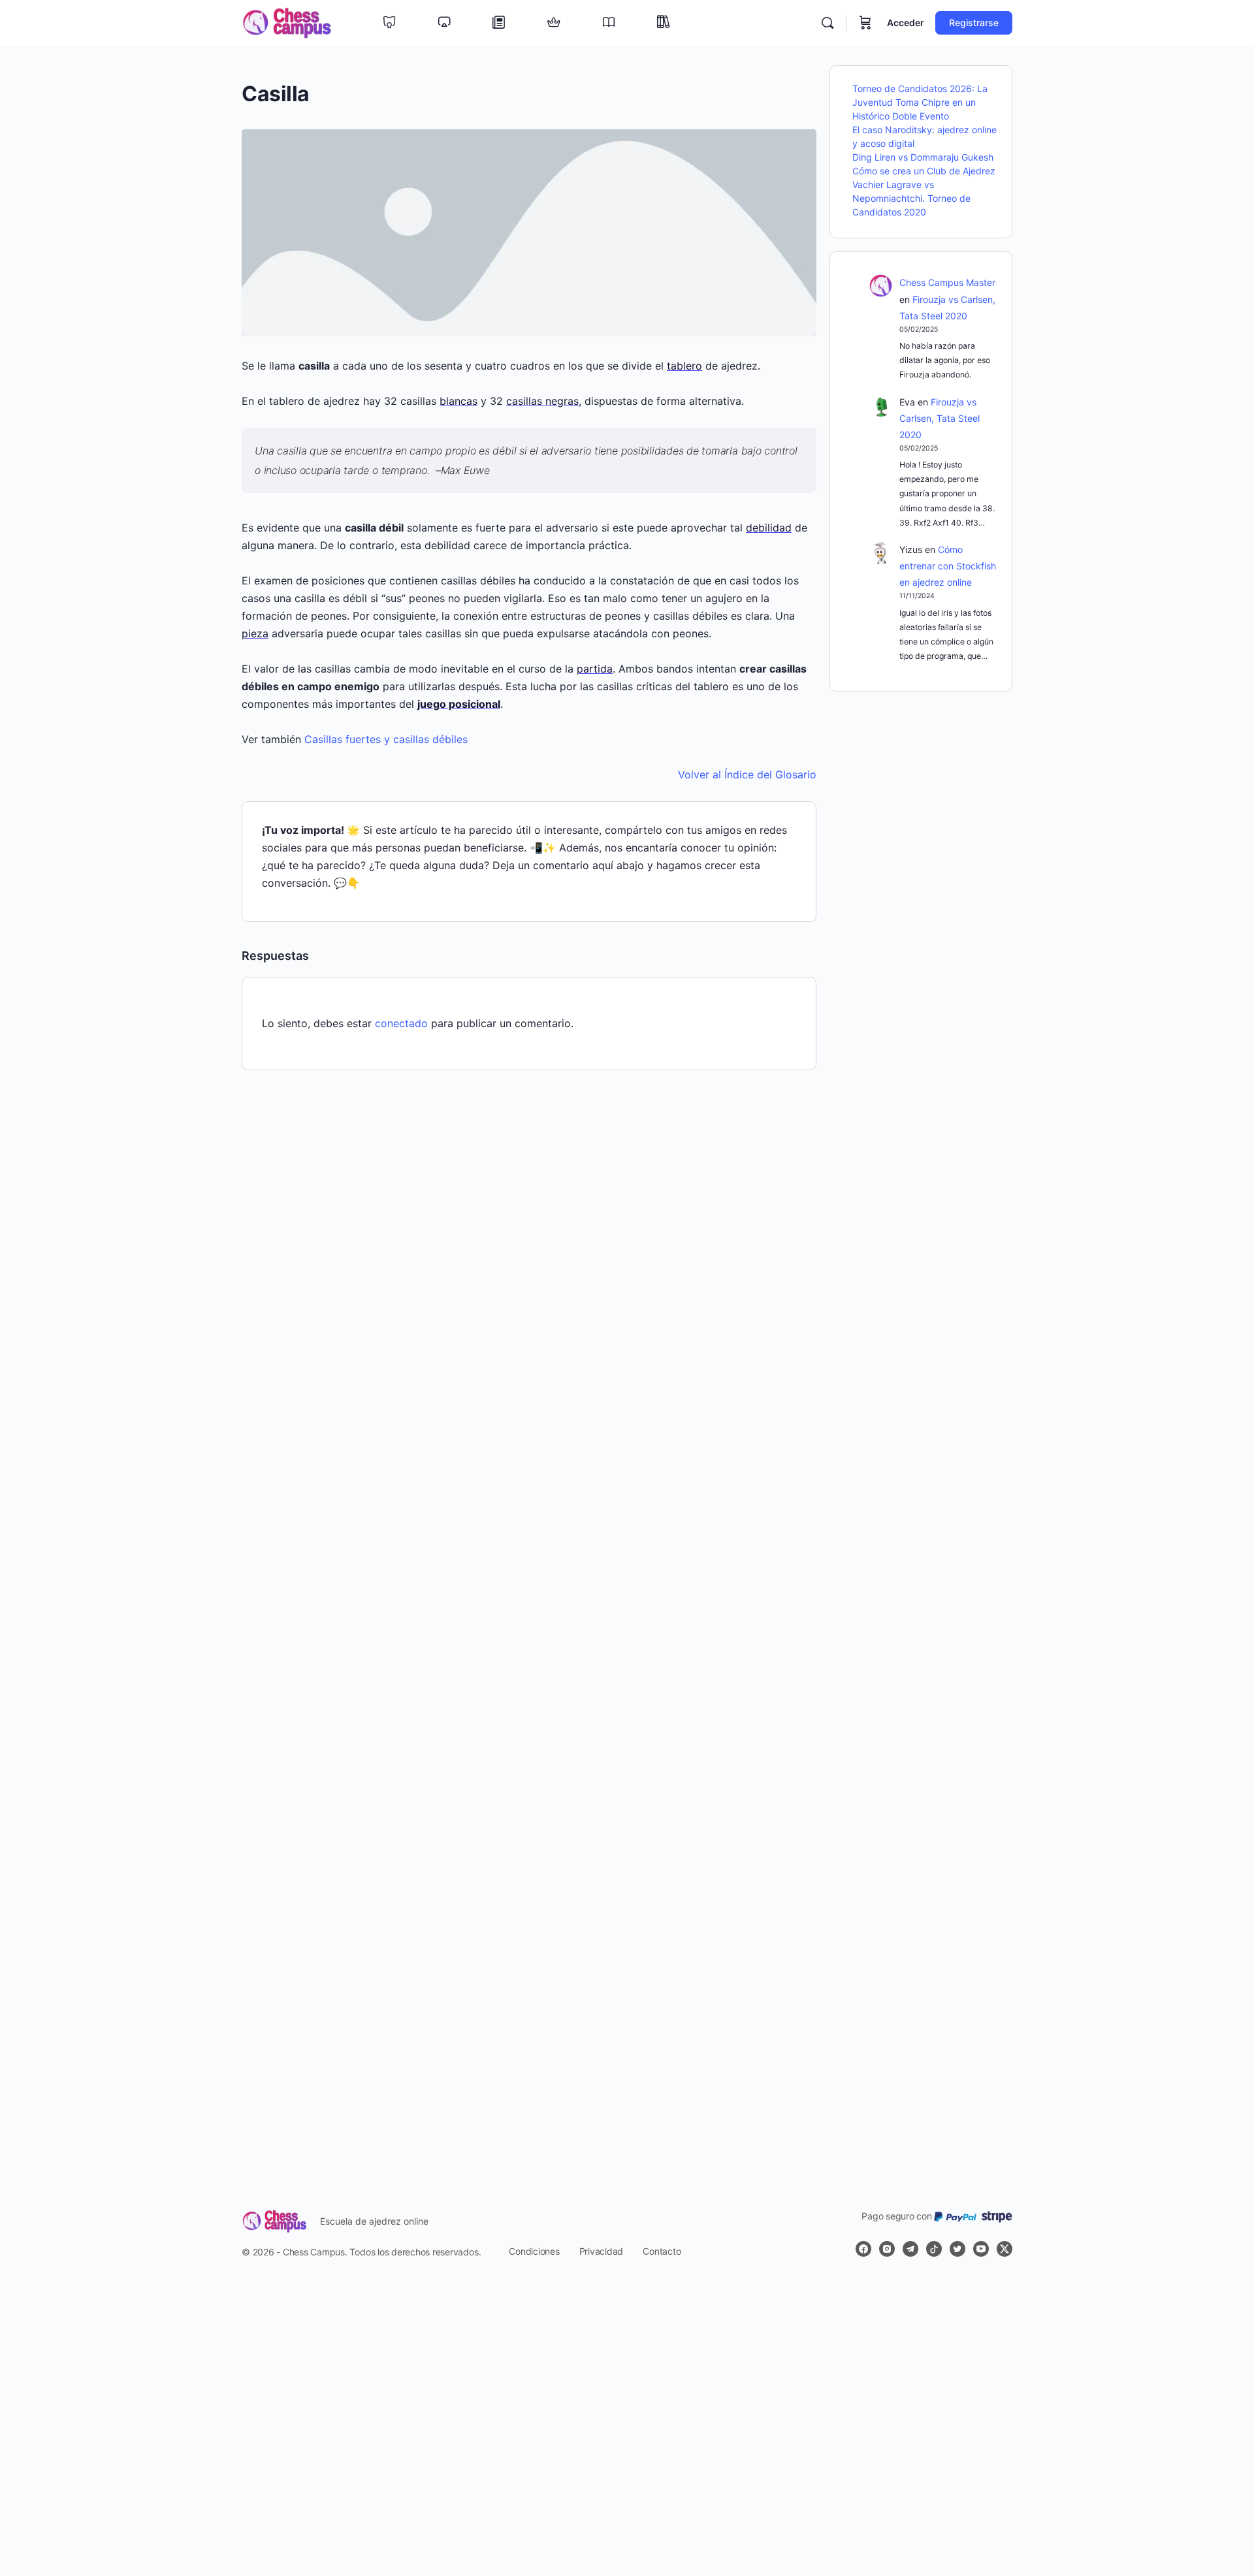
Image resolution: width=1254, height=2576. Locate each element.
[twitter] (957, 2249)
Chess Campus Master (947, 282)
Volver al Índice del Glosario (747, 774)
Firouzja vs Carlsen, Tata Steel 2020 (940, 418)
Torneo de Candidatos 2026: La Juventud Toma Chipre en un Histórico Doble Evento (920, 102)
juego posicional (459, 704)
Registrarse (974, 23)
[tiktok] (934, 2249)
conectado (401, 1023)
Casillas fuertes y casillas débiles (386, 739)
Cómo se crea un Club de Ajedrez (924, 171)
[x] (1005, 2249)
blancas (458, 401)
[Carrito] (865, 23)
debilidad (769, 528)
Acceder (906, 23)
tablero (684, 366)
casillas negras (542, 401)
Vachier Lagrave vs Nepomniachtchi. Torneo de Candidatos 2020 (911, 198)
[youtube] (981, 2249)
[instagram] (887, 2249)
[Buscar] (828, 23)
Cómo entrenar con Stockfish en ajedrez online (948, 566)
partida (595, 669)
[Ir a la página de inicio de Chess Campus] (287, 22)
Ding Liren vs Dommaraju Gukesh (923, 157)
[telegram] (910, 2249)
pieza (255, 633)
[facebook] (863, 2249)
